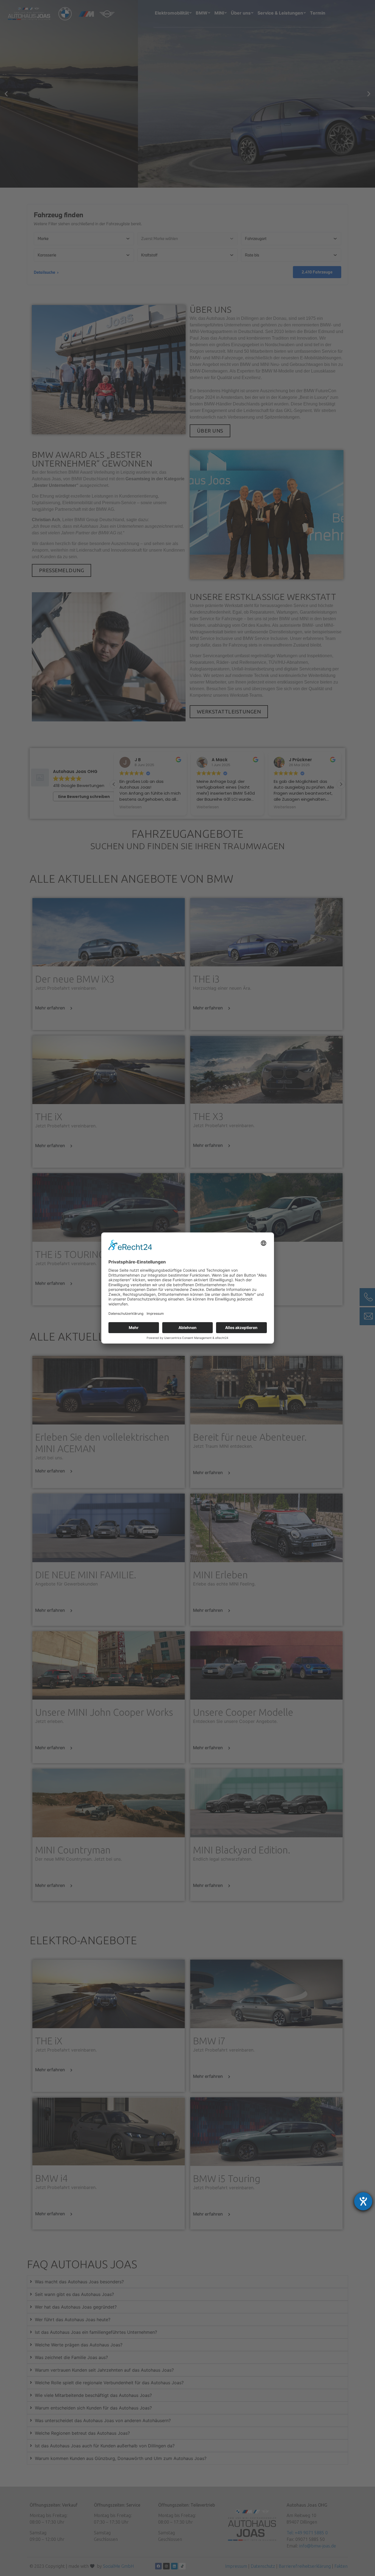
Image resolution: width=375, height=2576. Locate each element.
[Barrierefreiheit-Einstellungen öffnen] (363, 2201)
